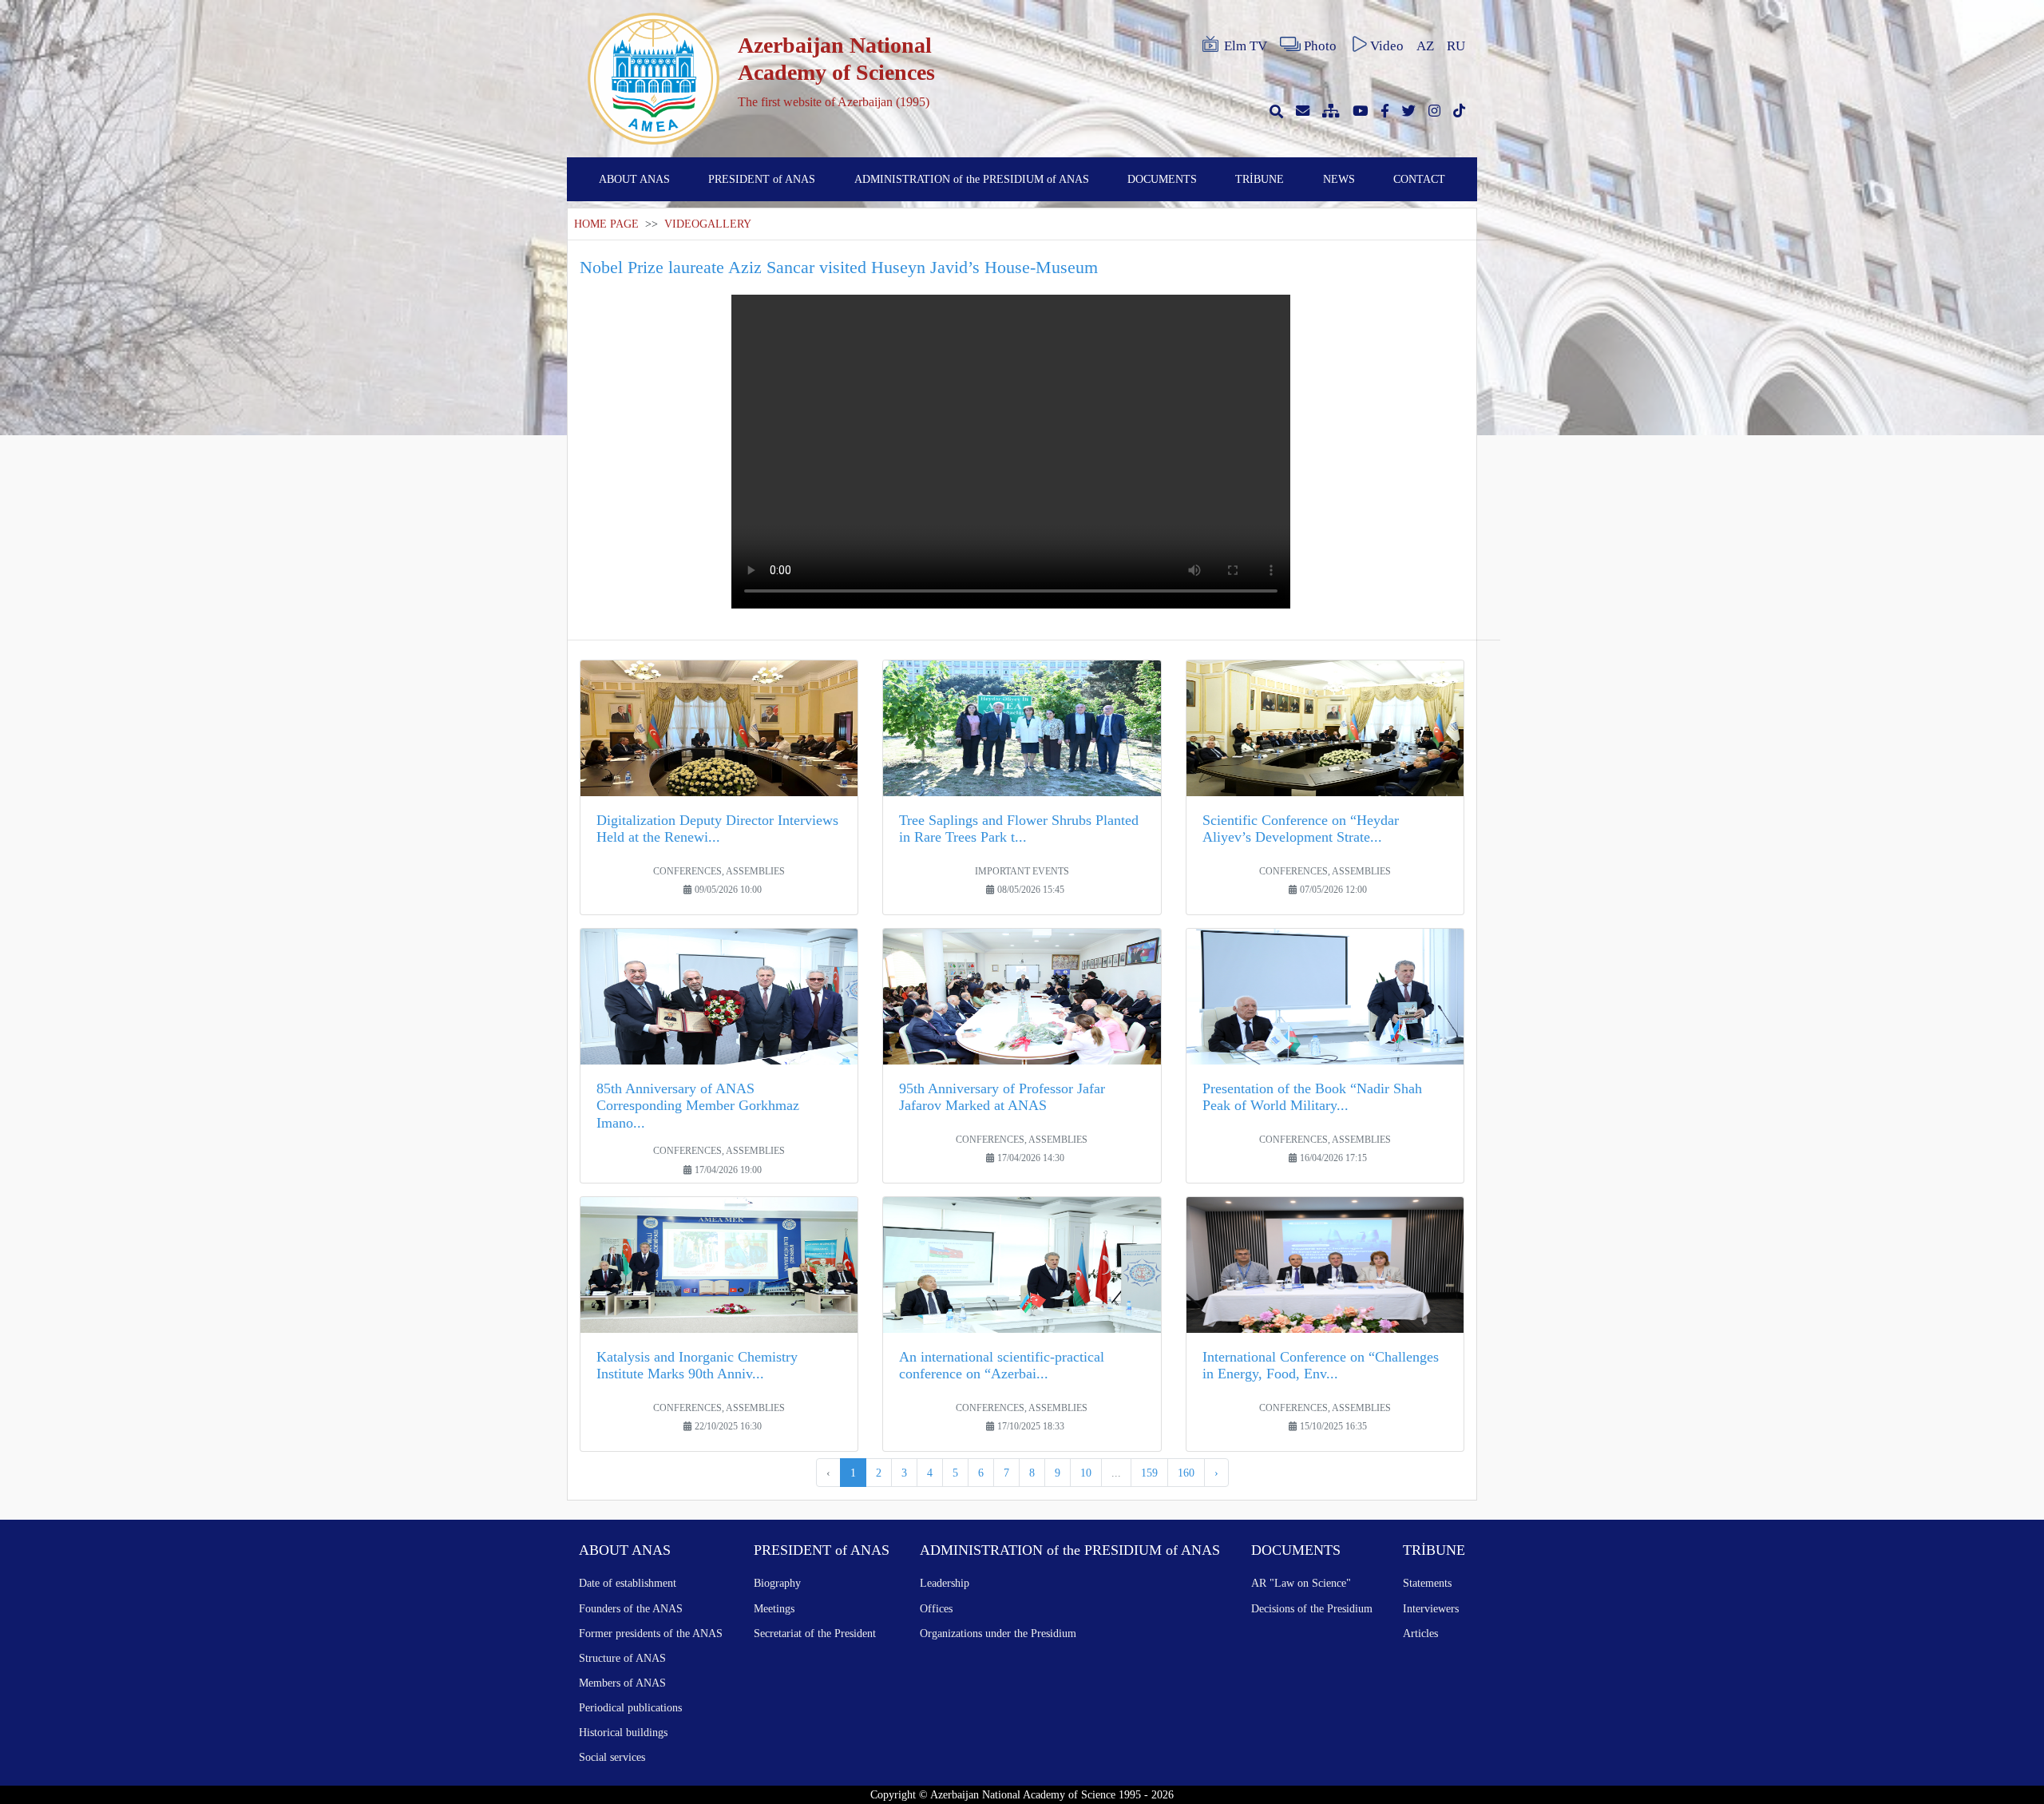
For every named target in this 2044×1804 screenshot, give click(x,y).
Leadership (945, 1583)
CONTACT (1419, 179)
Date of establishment (628, 1583)
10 (1086, 1473)
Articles (1420, 1633)
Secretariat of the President (815, 1633)
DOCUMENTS (1162, 179)
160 (1186, 1473)
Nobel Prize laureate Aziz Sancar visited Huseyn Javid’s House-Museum (839, 267)
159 (1149, 1473)
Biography (777, 1583)
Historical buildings (623, 1732)
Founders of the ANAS (631, 1608)
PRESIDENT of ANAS (762, 179)
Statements (1427, 1583)
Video (1387, 46)
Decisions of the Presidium (1312, 1608)
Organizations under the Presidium (998, 1633)
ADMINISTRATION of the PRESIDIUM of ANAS (972, 179)
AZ (1425, 46)
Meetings (774, 1608)
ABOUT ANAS (634, 179)
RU (1456, 46)
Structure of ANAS (622, 1658)
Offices (936, 1608)
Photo (1320, 46)
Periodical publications (630, 1707)
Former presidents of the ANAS (651, 1633)
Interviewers (1431, 1608)
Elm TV (1246, 46)
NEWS (1339, 179)
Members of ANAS (622, 1683)
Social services (612, 1757)
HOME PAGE (606, 224)
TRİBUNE (1260, 179)
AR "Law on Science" (1301, 1583)
